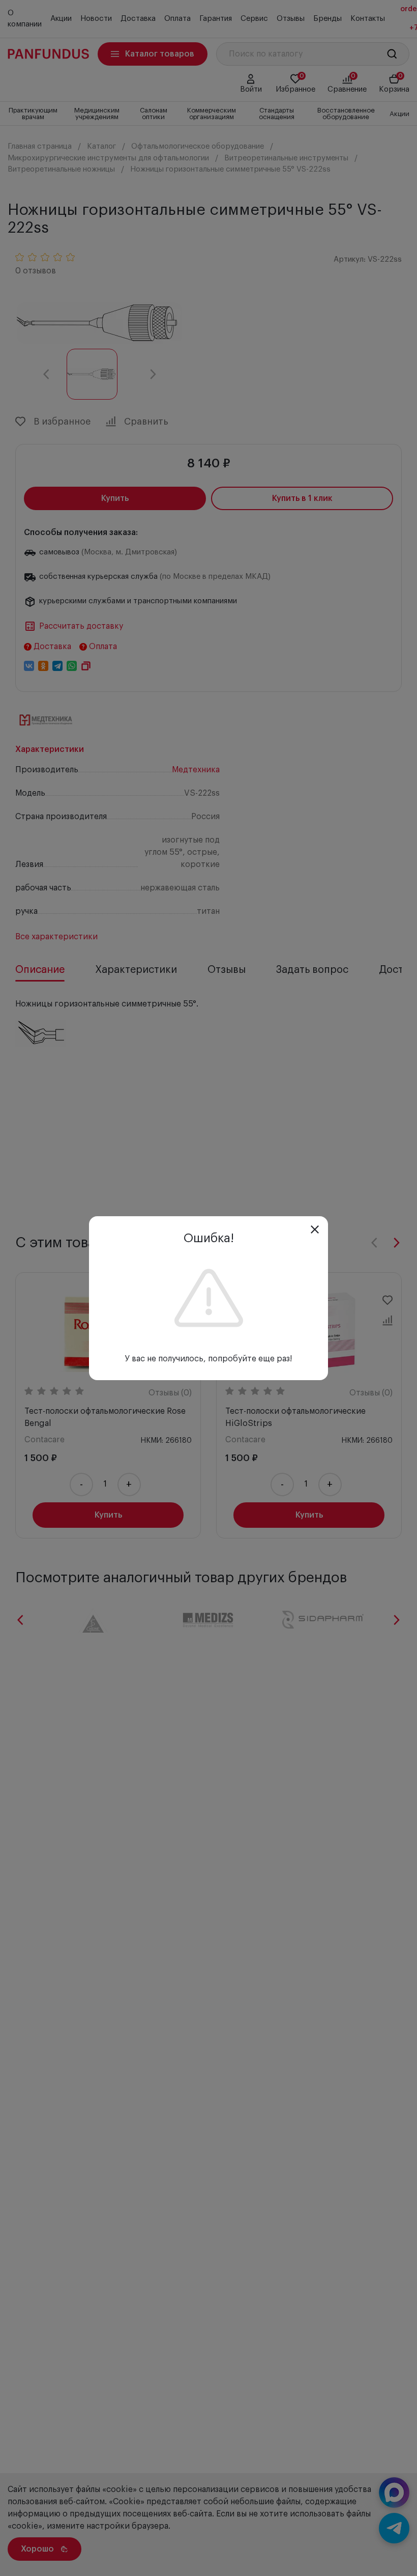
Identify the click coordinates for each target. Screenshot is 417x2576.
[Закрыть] (315, 1229)
